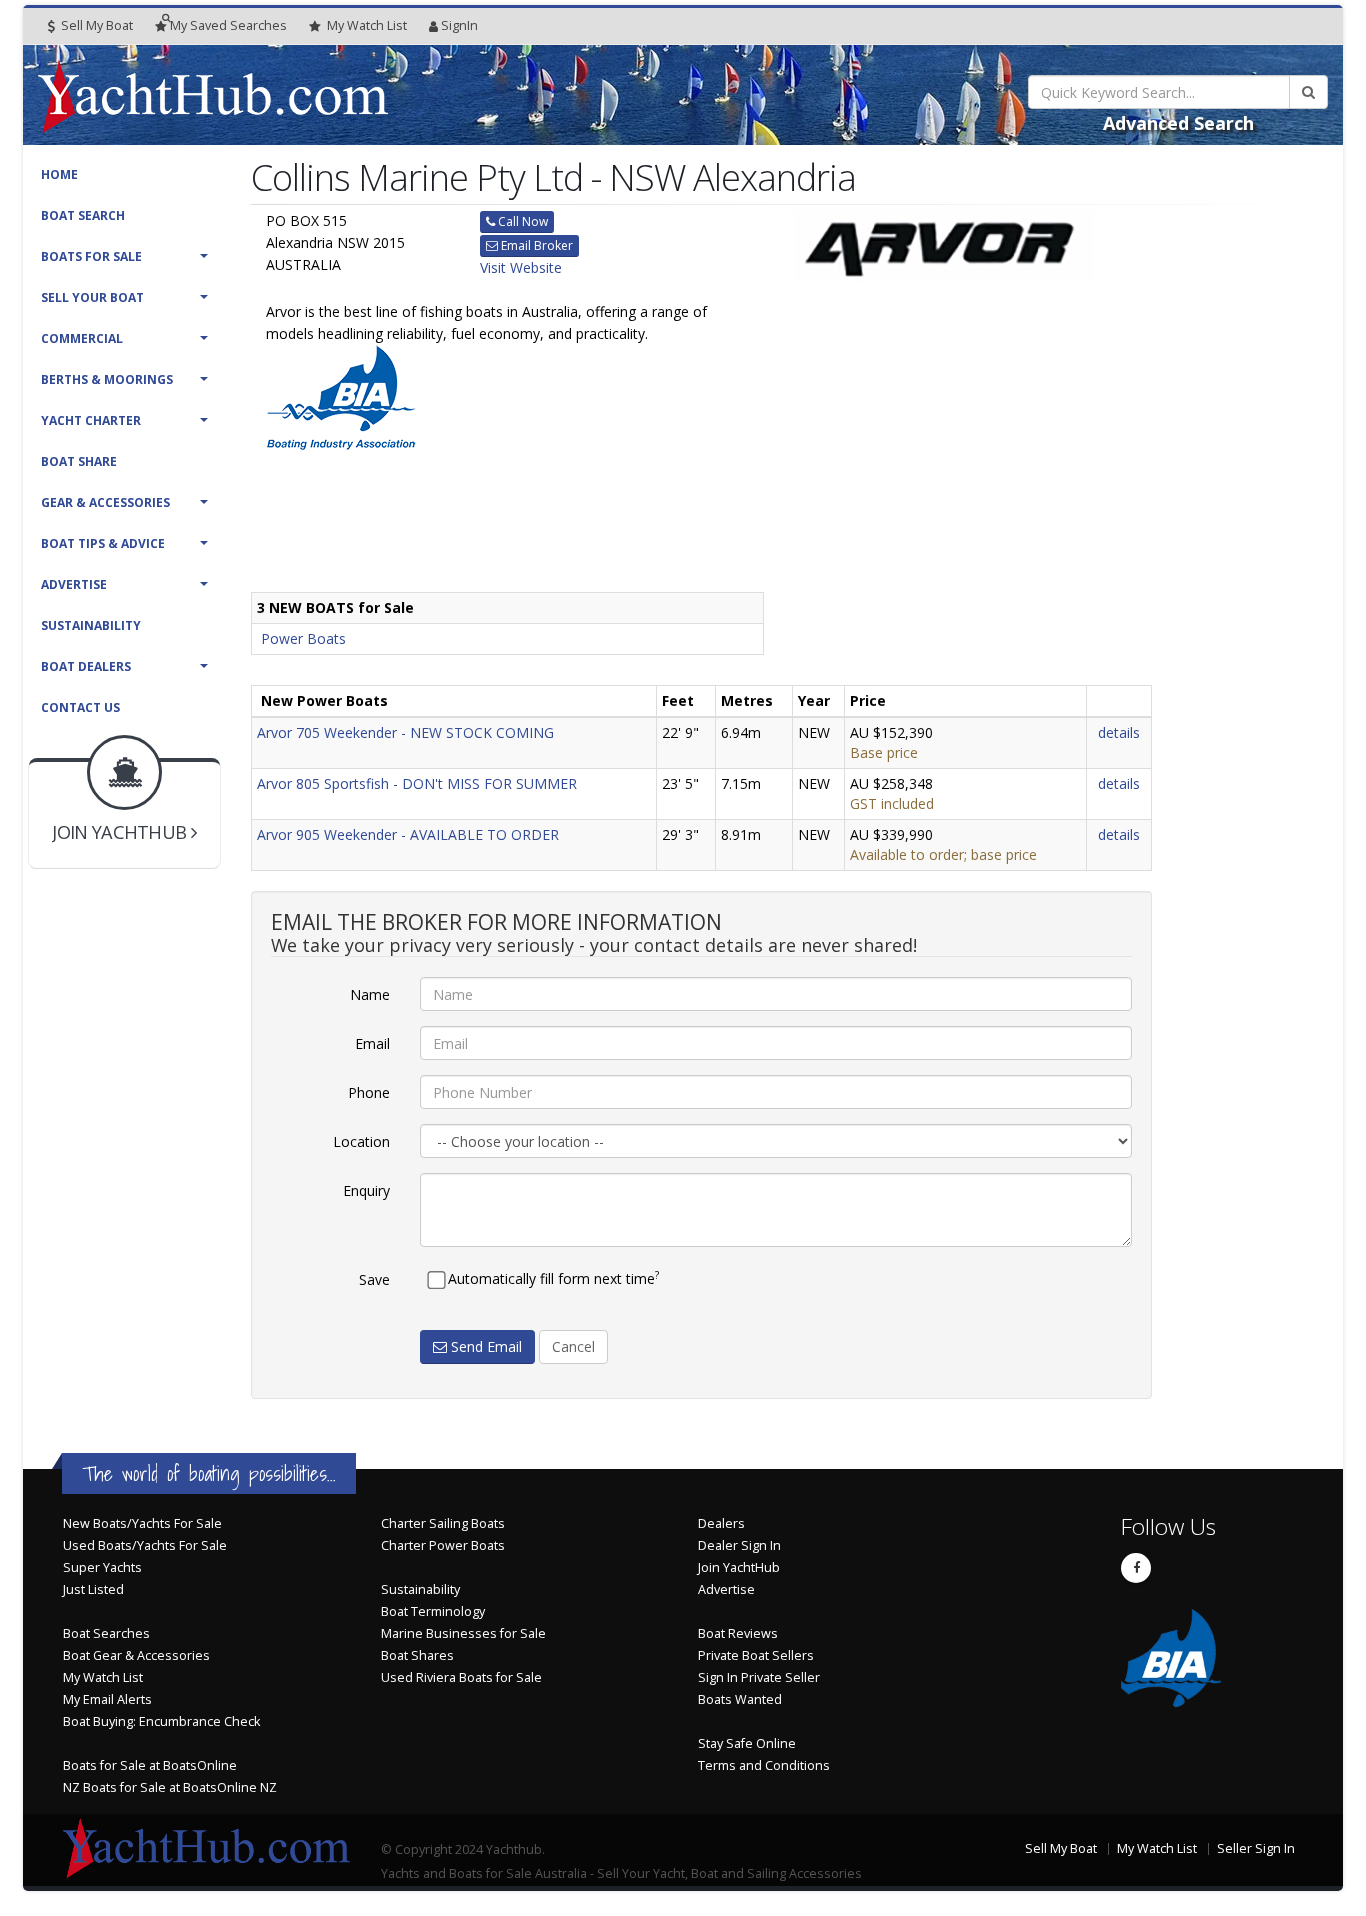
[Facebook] (1136, 1568)
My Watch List (103, 1677)
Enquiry (366, 1190)
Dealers (721, 1523)
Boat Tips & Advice (103, 543)
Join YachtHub (739, 1567)
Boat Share (79, 461)
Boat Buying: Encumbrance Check (161, 1721)
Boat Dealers (86, 666)
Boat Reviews (738, 1633)
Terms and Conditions (764, 1765)
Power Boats (303, 638)
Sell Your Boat (92, 297)
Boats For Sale (91, 256)
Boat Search (83, 215)
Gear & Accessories (105, 502)
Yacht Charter (91, 420)
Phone (369, 1092)
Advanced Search (1178, 123)
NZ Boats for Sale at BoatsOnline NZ (170, 1787)
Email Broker (535, 245)
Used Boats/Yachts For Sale (145, 1545)
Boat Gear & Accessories (136, 1655)
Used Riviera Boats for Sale (461, 1677)
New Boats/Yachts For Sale (142, 1523)
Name (370, 994)
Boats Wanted (740, 1699)
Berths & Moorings (107, 379)
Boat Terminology (433, 1611)
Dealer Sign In (739, 1545)
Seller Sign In (1256, 1848)
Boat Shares (417, 1655)
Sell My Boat (95, 25)
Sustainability (91, 625)
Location (361, 1141)
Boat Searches (106, 1633)
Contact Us (80, 707)
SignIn (459, 25)
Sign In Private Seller (759, 1677)
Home (59, 174)
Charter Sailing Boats (443, 1523)
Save (374, 1279)
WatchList (367, 25)
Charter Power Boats (443, 1545)
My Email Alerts (107, 1699)
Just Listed (93, 1589)
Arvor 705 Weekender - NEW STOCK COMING (405, 732)
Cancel (573, 1346)
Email (372, 1043)
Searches (228, 25)
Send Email (484, 1346)
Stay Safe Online (747, 1743)
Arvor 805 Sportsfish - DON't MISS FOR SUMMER (417, 783)
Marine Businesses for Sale (463, 1633)
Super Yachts (102, 1567)
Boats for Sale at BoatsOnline (150, 1765)
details (1119, 732)
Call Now (521, 221)
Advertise (74, 584)
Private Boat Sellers (756, 1655)
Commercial (82, 338)
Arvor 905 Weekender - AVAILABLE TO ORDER (408, 834)
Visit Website (521, 267)
